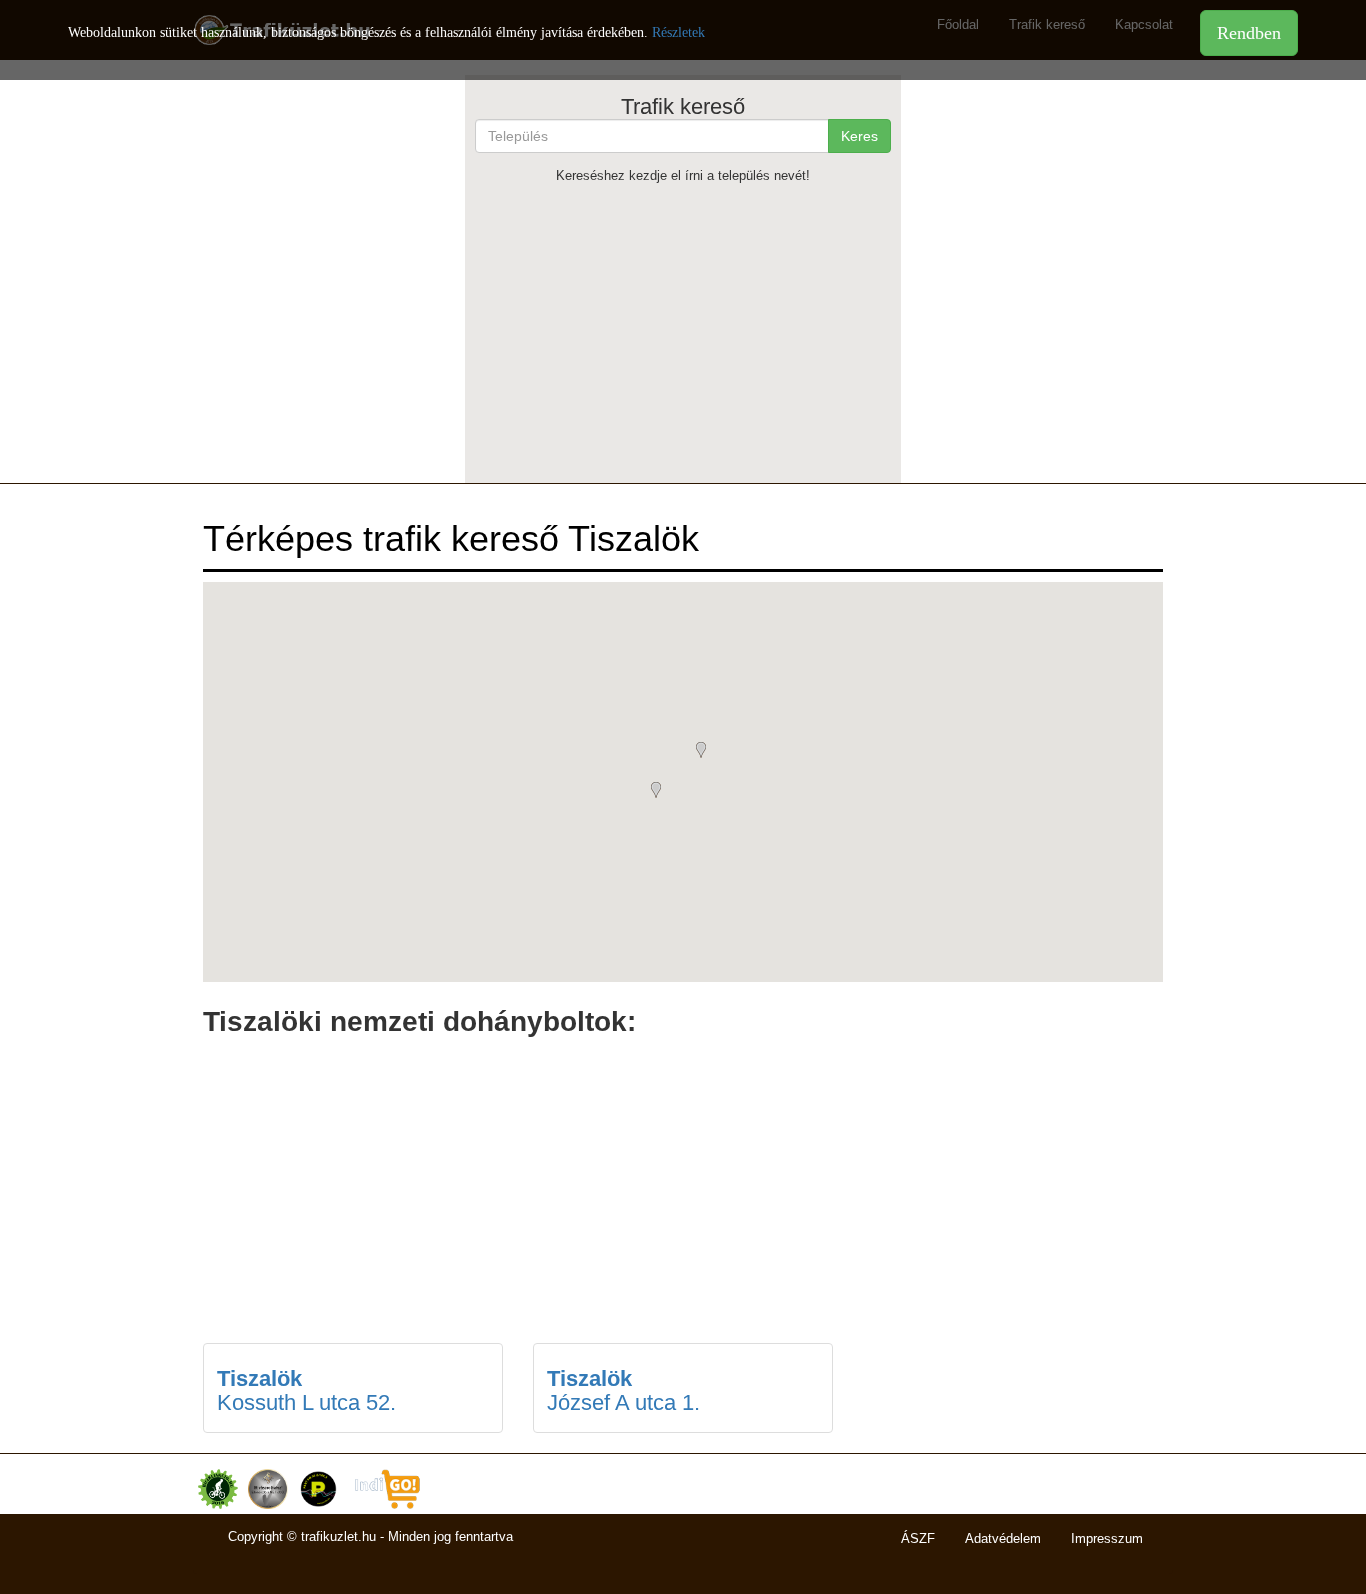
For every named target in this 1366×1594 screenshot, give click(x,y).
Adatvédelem (1003, 1538)
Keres (859, 136)
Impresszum (1107, 1538)
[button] (661, 792)
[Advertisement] (682, 333)
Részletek (678, 32)
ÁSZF (918, 1538)
